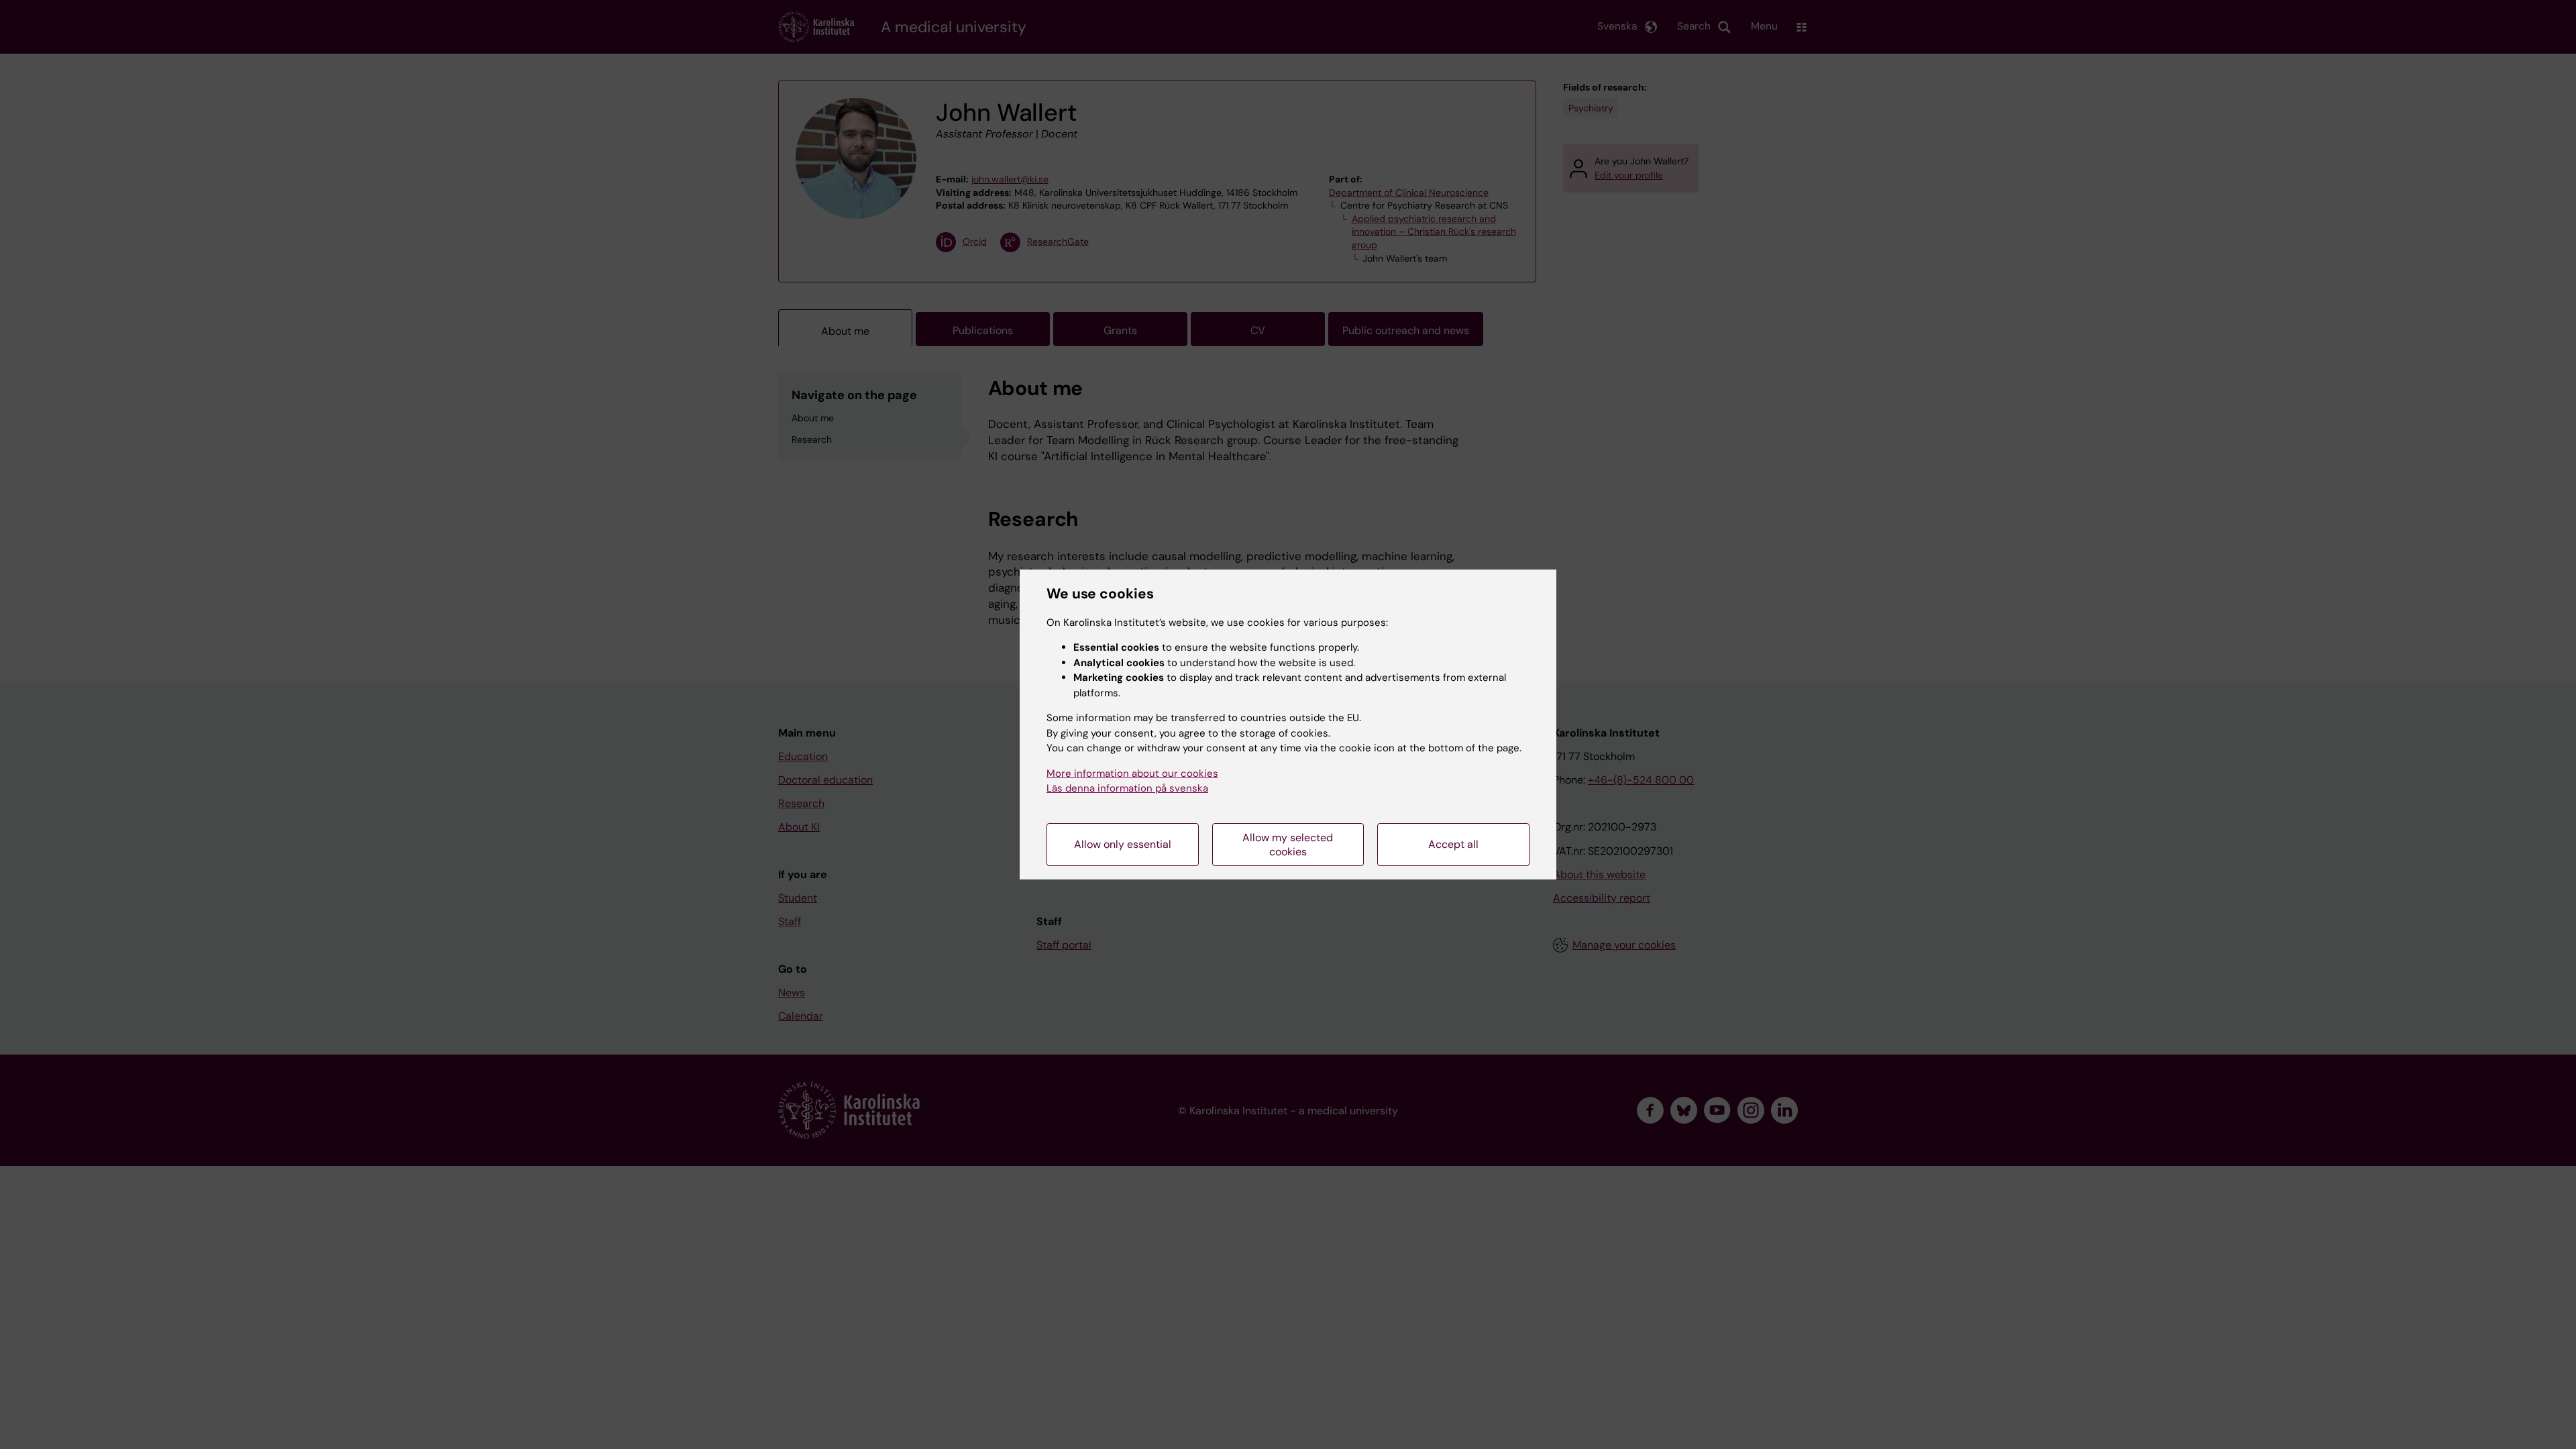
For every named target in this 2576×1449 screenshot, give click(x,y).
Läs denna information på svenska (1127, 788)
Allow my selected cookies (1288, 845)
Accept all (1453, 844)
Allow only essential (1123, 844)
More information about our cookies (1132, 773)
